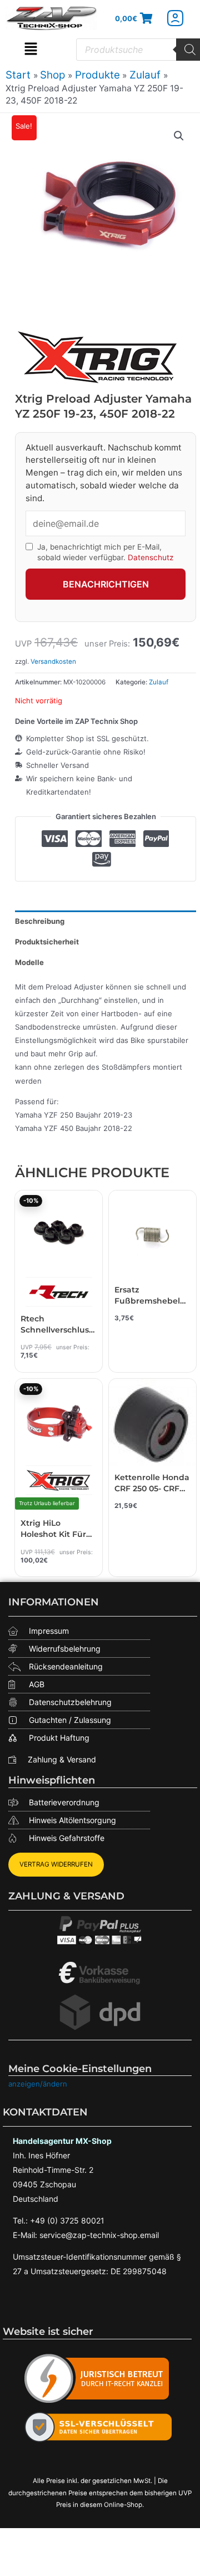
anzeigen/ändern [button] (38, 2084)
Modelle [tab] (29, 962)
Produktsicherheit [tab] (47, 942)
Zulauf (159, 682)
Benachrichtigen (106, 584)
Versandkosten (53, 662)
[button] (31, 50)
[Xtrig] (98, 357)
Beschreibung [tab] (40, 921)
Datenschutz (151, 557)
